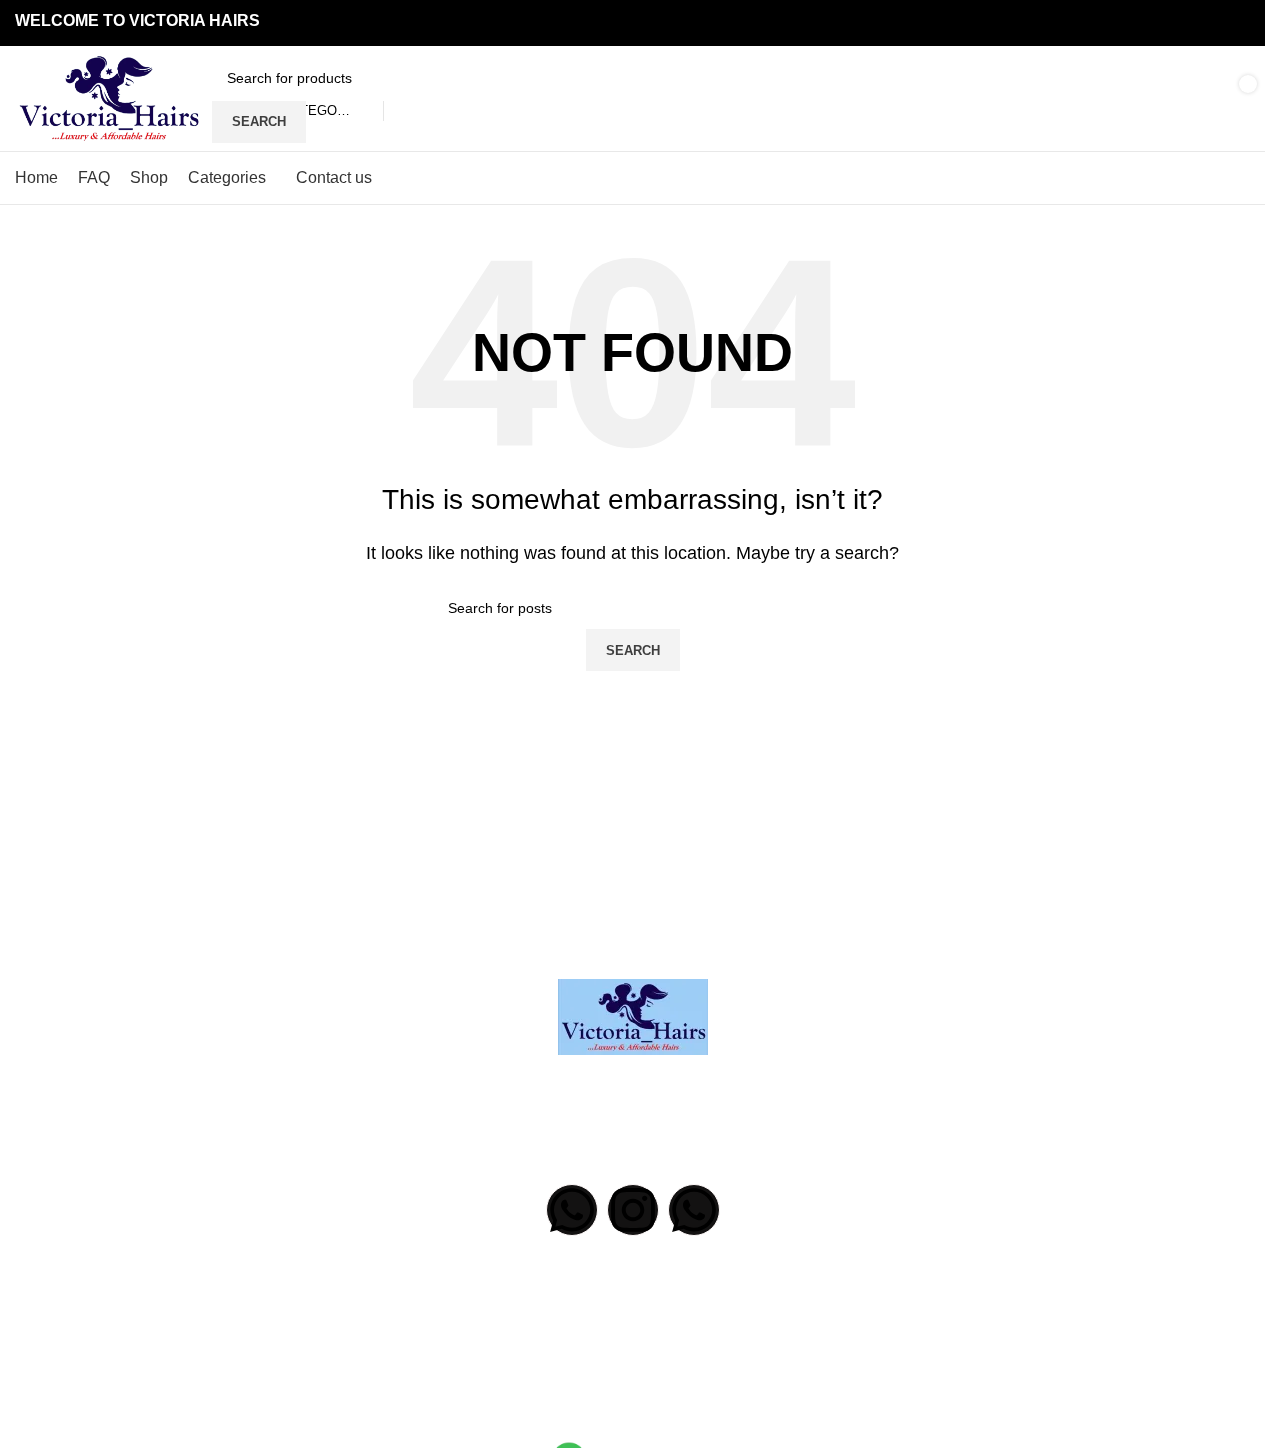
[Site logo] (108, 97)
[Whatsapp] (572, 1210)
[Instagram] (633, 1210)
